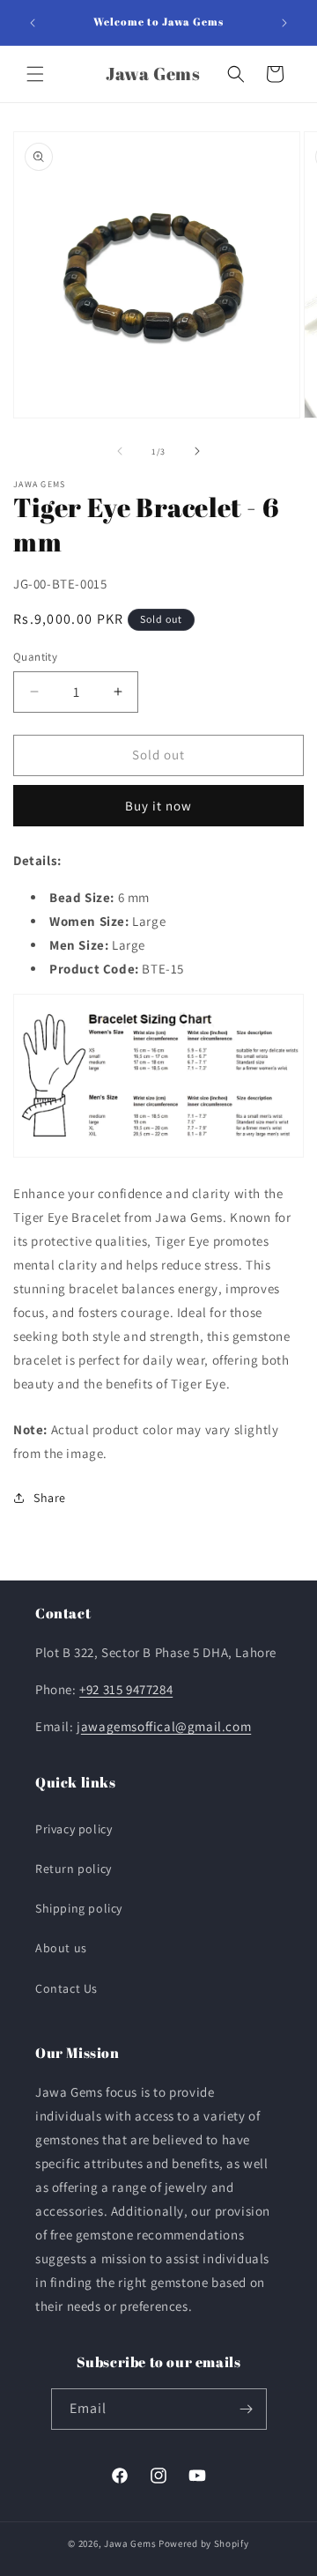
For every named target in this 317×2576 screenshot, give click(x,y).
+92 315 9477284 (126, 1689)
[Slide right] (197, 451)
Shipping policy (79, 1908)
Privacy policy (74, 1829)
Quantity (35, 657)
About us (61, 1948)
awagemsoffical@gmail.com (166, 1726)
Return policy (74, 1869)
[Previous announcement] (33, 23)
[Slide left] (120, 451)
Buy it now (158, 806)
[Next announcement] (284, 23)
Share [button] (50, 1498)
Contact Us (66, 1988)
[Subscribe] (247, 2409)
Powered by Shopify (204, 2543)
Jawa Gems (130, 2543)
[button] (35, 74)
